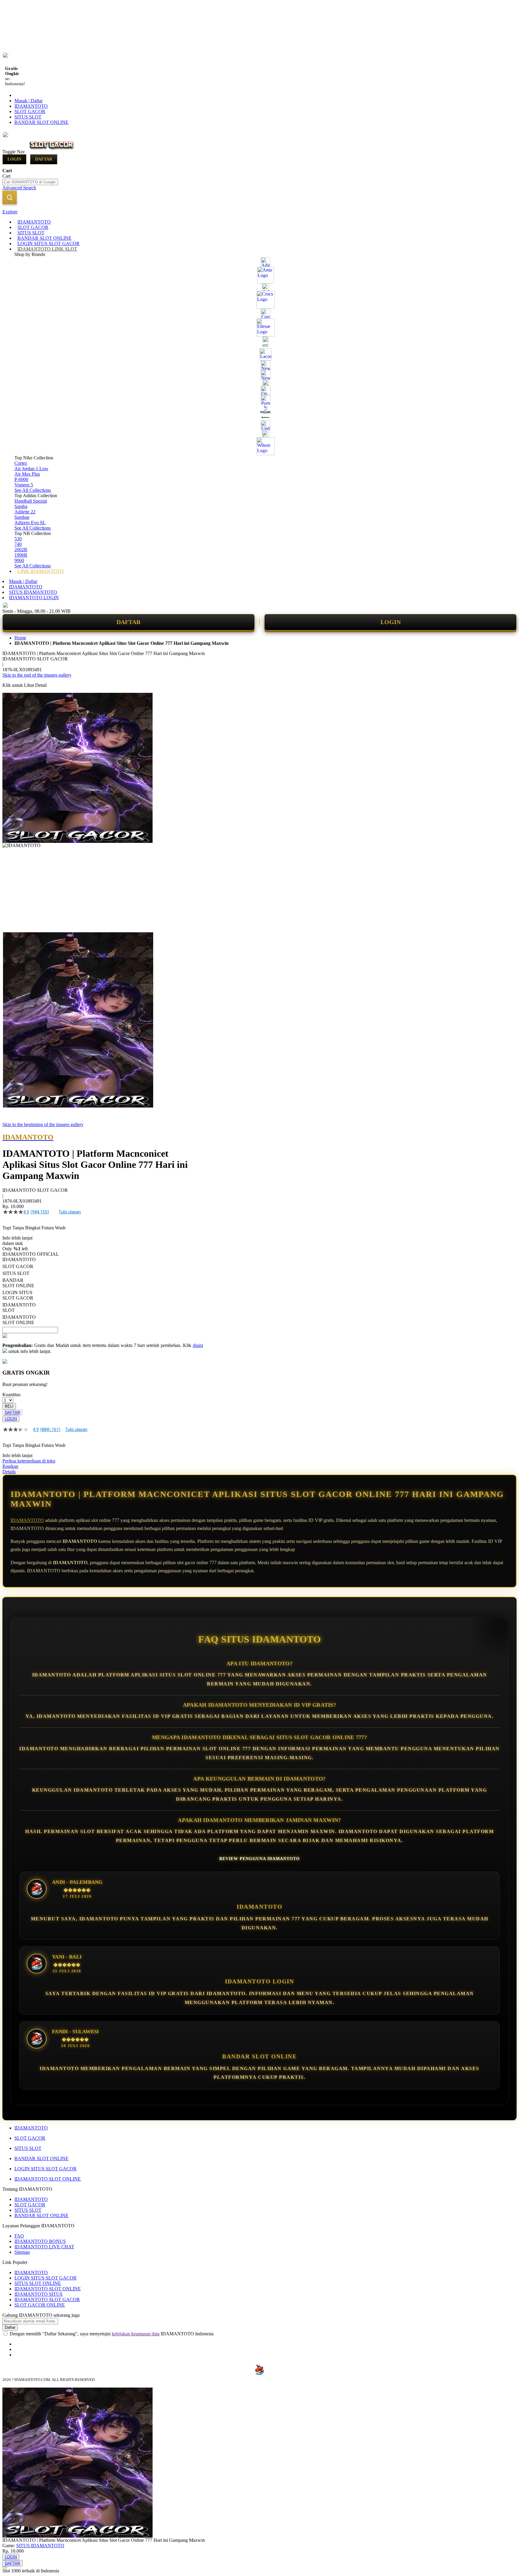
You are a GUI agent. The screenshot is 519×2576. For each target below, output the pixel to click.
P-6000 (21, 479)
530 (18, 539)
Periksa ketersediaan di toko (29, 1461)
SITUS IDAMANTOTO (33, 592)
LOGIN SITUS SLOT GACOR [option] (18, 1295)
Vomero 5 (24, 485)
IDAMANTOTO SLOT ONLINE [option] (19, 1320)
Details (9, 1472)
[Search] (10, 197)
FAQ (19, 2236)
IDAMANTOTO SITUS (38, 2294)
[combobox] (30, 182)
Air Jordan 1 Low (31, 469)
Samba (21, 506)
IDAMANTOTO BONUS (40, 2241)
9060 (19, 560)
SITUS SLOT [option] (16, 1273)
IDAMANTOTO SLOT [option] (19, 1308)
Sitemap (22, 2252)
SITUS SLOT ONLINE (38, 2283)
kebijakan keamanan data (136, 2334)
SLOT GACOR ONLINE (40, 2305)
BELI (9, 1406)
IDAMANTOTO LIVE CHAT (44, 2247)
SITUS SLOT (28, 117)
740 (18, 544)
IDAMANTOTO (31, 106)
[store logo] (52, 151)
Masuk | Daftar (29, 101)
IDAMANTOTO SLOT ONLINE (48, 2179)
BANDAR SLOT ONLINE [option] (18, 1283)
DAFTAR (129, 622)
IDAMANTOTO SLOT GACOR (47, 2299)
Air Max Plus (27, 474)
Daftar (44, 159)
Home (20, 638)
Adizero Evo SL (30, 523)
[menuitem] (34, 222)
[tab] (259, 212)
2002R (21, 550)
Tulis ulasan (70, 1212)
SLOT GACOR (30, 111)
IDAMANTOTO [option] (19, 1259)
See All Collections (33, 490)
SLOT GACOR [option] (18, 1266)
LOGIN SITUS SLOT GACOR (46, 2169)
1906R (21, 555)
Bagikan (10, 1466)
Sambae (22, 517)
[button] (15, 944)
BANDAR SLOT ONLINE (41, 122)
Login (14, 159)
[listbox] (103, 1291)
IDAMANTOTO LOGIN (34, 598)
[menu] (259, 397)
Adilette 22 (25, 512)
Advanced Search (19, 188)
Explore (10, 212)
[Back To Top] (5, 2567)
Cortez (21, 463)
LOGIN (391, 622)
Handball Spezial (31, 501)
